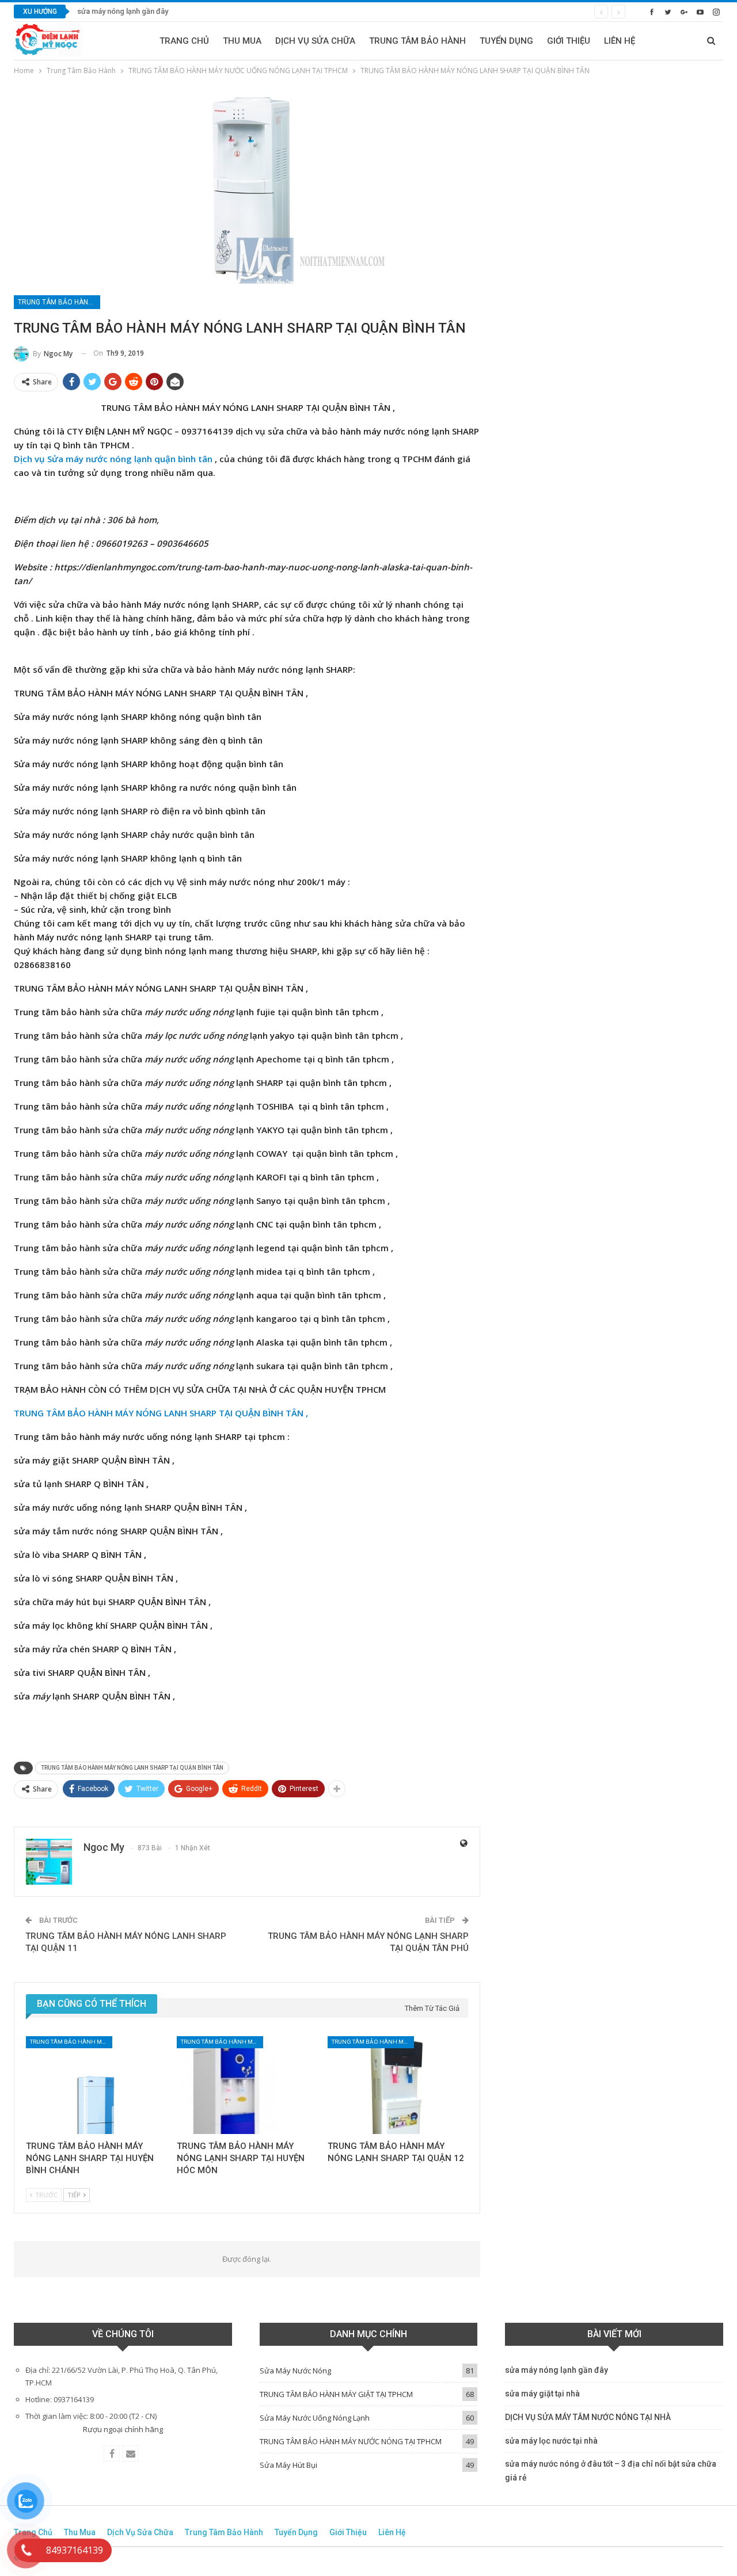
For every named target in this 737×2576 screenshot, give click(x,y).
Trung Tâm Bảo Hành (417, 41)
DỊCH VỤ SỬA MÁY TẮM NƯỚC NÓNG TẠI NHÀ (588, 2417)
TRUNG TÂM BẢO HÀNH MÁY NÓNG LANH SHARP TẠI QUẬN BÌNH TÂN (132, 1768)
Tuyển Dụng (506, 41)
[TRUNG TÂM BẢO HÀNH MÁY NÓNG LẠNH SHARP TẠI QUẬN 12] (398, 2085)
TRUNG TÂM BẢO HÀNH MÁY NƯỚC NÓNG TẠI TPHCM (351, 2441)
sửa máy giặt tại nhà (542, 2394)
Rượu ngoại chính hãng (123, 2429)
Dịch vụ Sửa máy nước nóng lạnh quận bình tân (113, 459)
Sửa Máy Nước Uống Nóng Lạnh (315, 2418)
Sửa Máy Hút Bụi (288, 2465)
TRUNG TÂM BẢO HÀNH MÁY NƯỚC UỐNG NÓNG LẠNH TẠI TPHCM (59, 302)
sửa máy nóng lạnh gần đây (123, 11)
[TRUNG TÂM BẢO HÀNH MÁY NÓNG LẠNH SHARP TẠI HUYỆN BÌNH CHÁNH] (96, 2085)
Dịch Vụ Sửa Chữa (315, 41)
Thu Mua (242, 41)
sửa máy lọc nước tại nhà (551, 2441)
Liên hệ (620, 41)
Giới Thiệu (569, 41)
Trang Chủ (184, 41)
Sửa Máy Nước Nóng (295, 2371)
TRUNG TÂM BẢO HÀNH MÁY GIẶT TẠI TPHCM (336, 2394)
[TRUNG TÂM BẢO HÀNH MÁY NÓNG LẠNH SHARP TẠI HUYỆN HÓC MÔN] (247, 2085)
